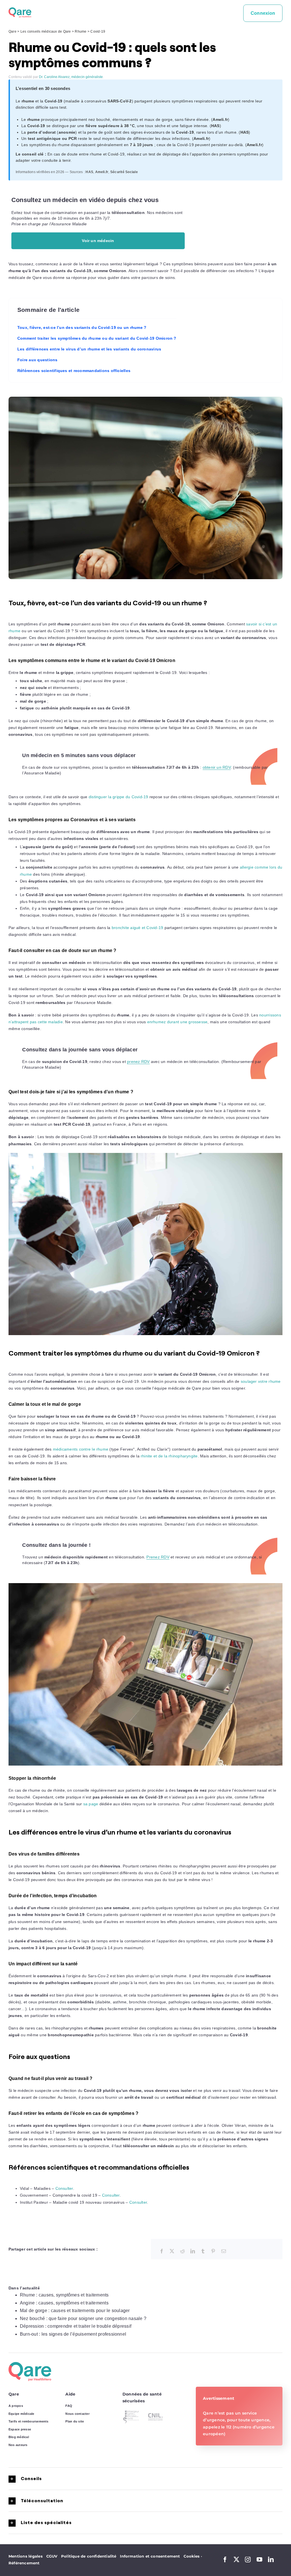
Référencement (24, 2563)
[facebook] (225, 2560)
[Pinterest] (213, 2251)
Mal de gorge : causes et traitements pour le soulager (75, 2311)
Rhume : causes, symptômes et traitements (64, 2295)
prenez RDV (138, 1062)
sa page (91, 1804)
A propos (16, 2406)
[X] (172, 2251)
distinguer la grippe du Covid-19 (119, 797)
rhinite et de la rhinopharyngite (169, 1456)
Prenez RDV (158, 1557)
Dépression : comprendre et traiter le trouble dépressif (76, 2326)
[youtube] (259, 2560)
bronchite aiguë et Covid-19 (137, 928)
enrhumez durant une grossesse (177, 1022)
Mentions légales (26, 2556)
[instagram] (248, 2560)
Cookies (193, 2556)
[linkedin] (271, 2560)
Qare (13, 31)
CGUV (52, 2556)
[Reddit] (182, 2251)
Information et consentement (150, 2556)
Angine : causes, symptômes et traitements (64, 2303)
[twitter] (236, 2560)
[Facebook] (162, 2251)
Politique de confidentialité (89, 2556)
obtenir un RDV (217, 767)
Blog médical (19, 2437)
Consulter (64, 2188)
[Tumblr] (203, 2251)
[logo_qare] (20, 10)
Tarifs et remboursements (29, 2421)
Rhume (81, 31)
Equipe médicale (21, 2414)
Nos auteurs (18, 2445)
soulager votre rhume (261, 1381)
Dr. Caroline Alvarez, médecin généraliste (71, 77)
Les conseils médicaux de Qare (46, 31)
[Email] (224, 2251)
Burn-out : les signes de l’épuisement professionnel (73, 2334)
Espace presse (20, 2429)
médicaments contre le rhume (81, 1449)
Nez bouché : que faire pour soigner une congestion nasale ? (83, 2318)
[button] (145, 2479)
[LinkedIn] (193, 2251)
